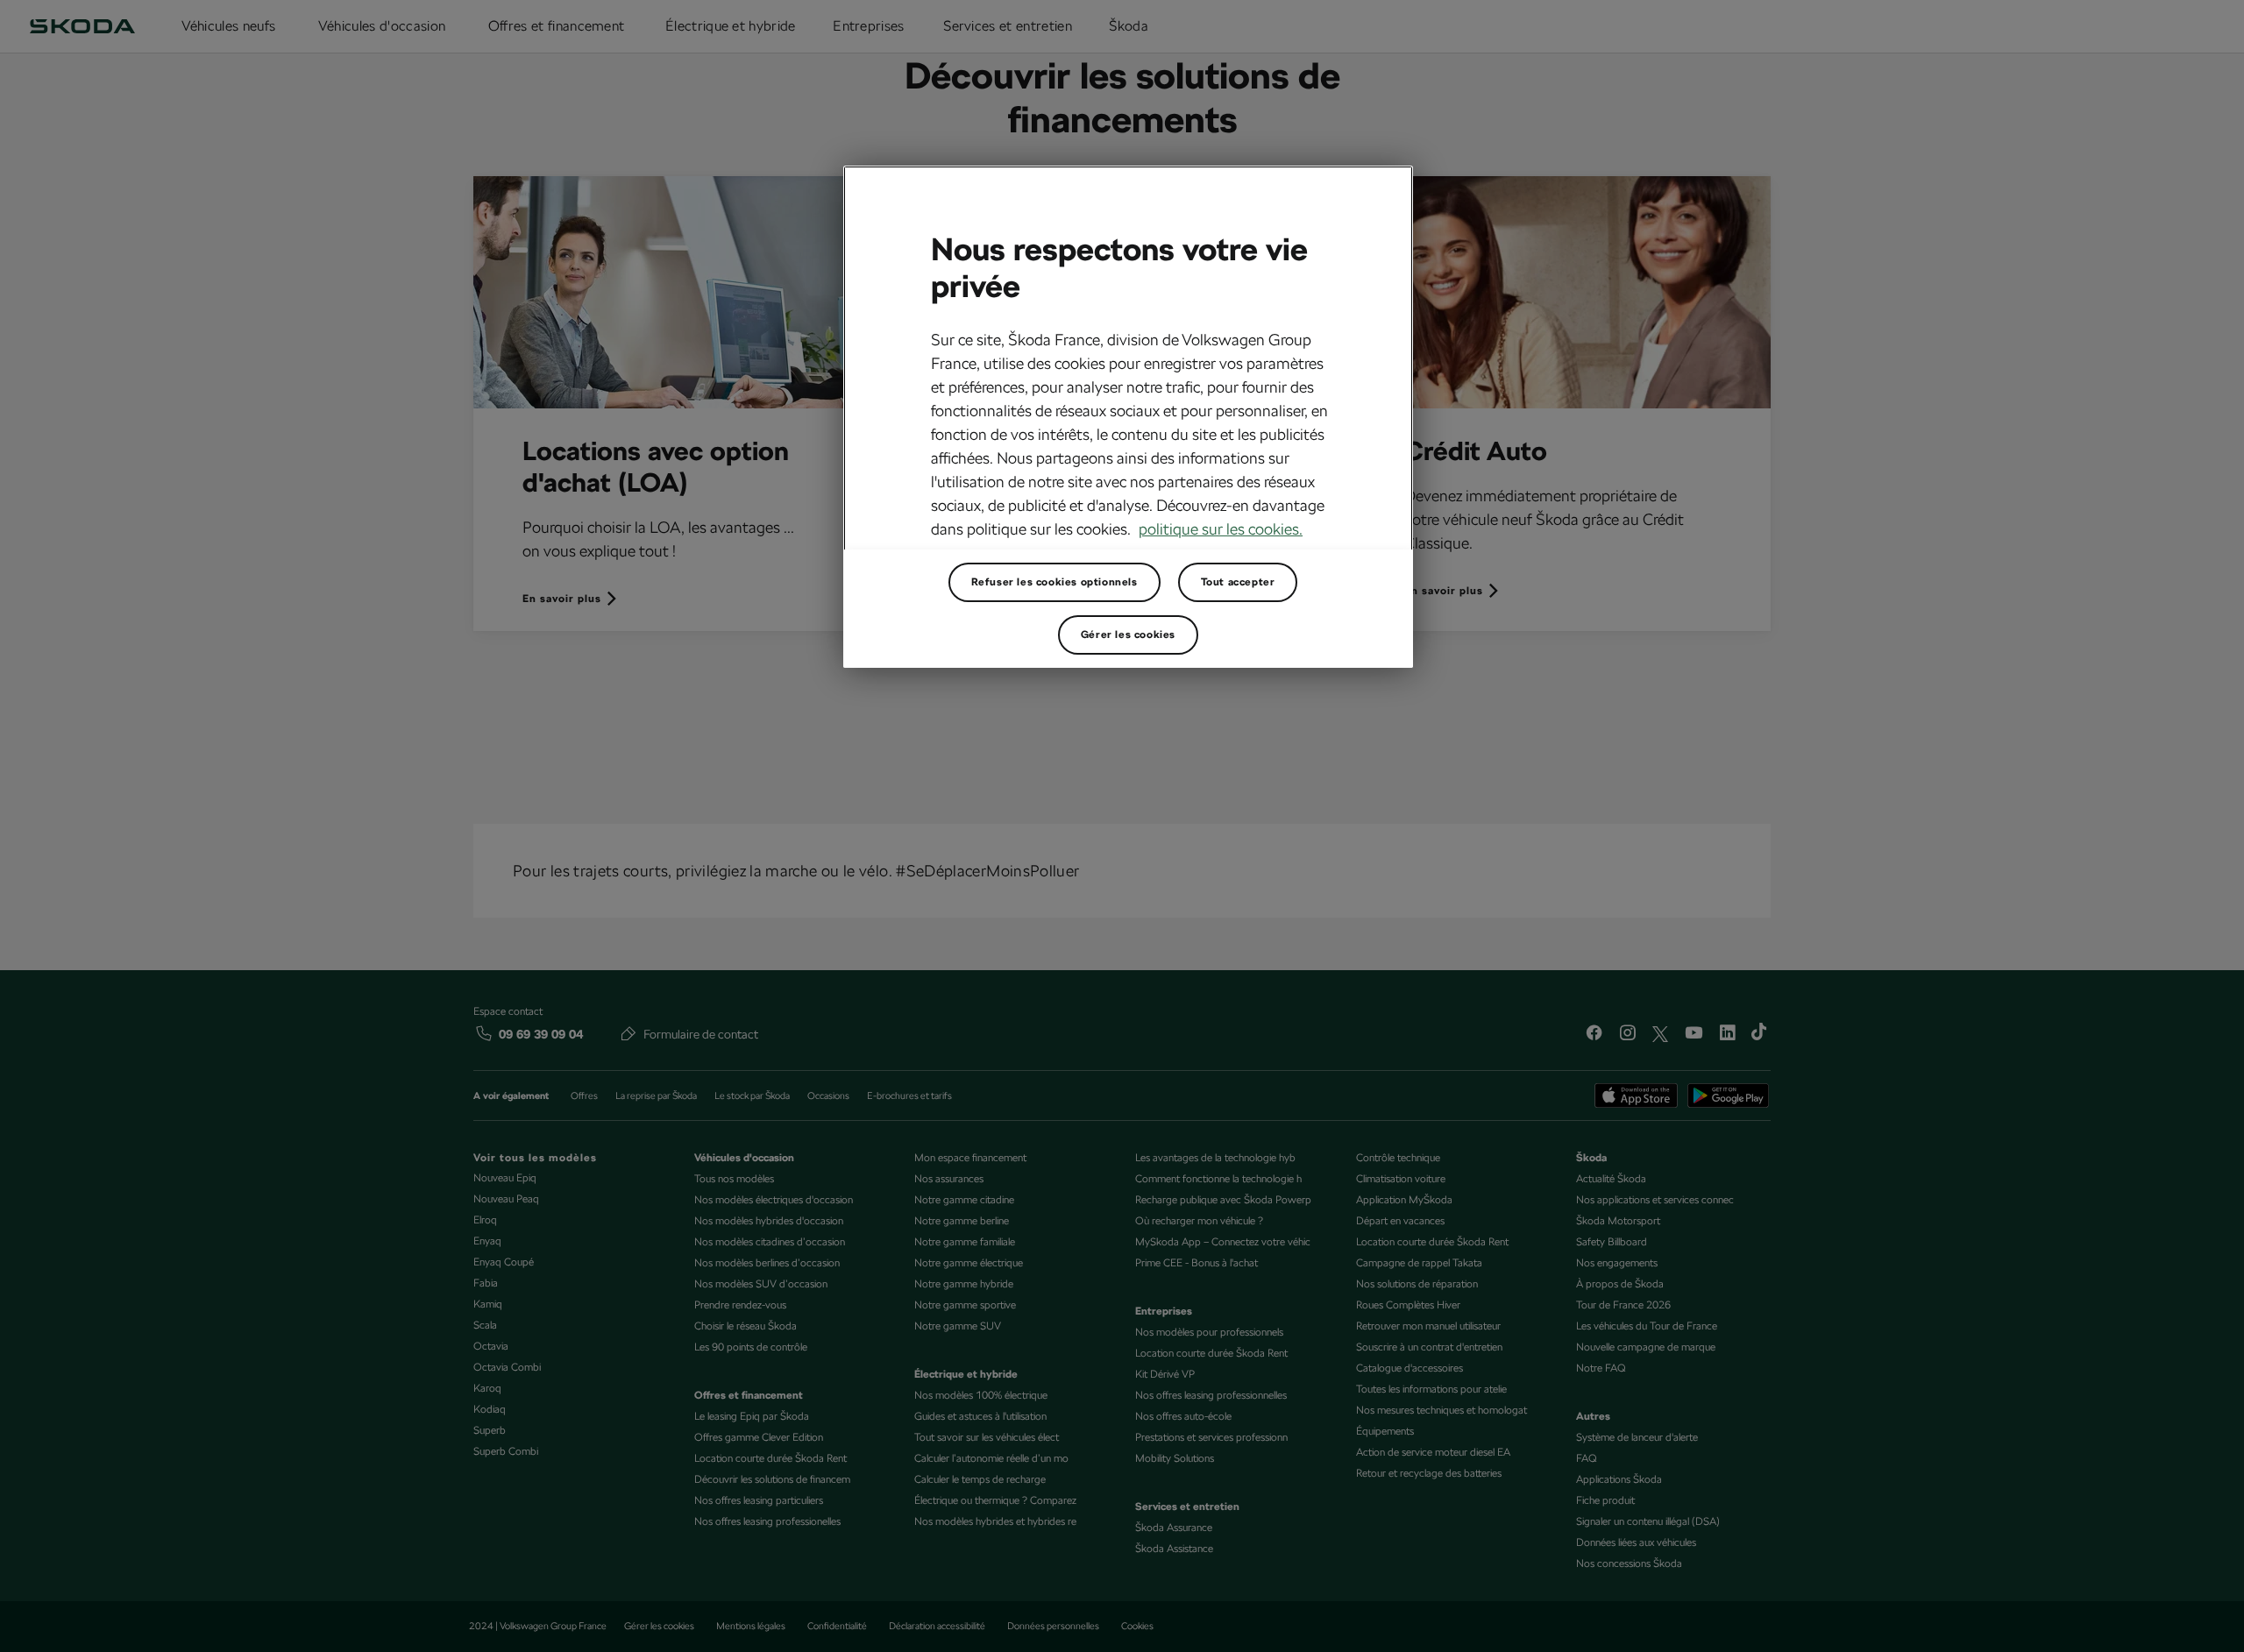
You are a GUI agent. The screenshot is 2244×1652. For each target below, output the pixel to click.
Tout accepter (1238, 582)
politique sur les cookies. (1221, 529)
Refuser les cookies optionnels (1055, 582)
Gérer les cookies (1128, 635)
